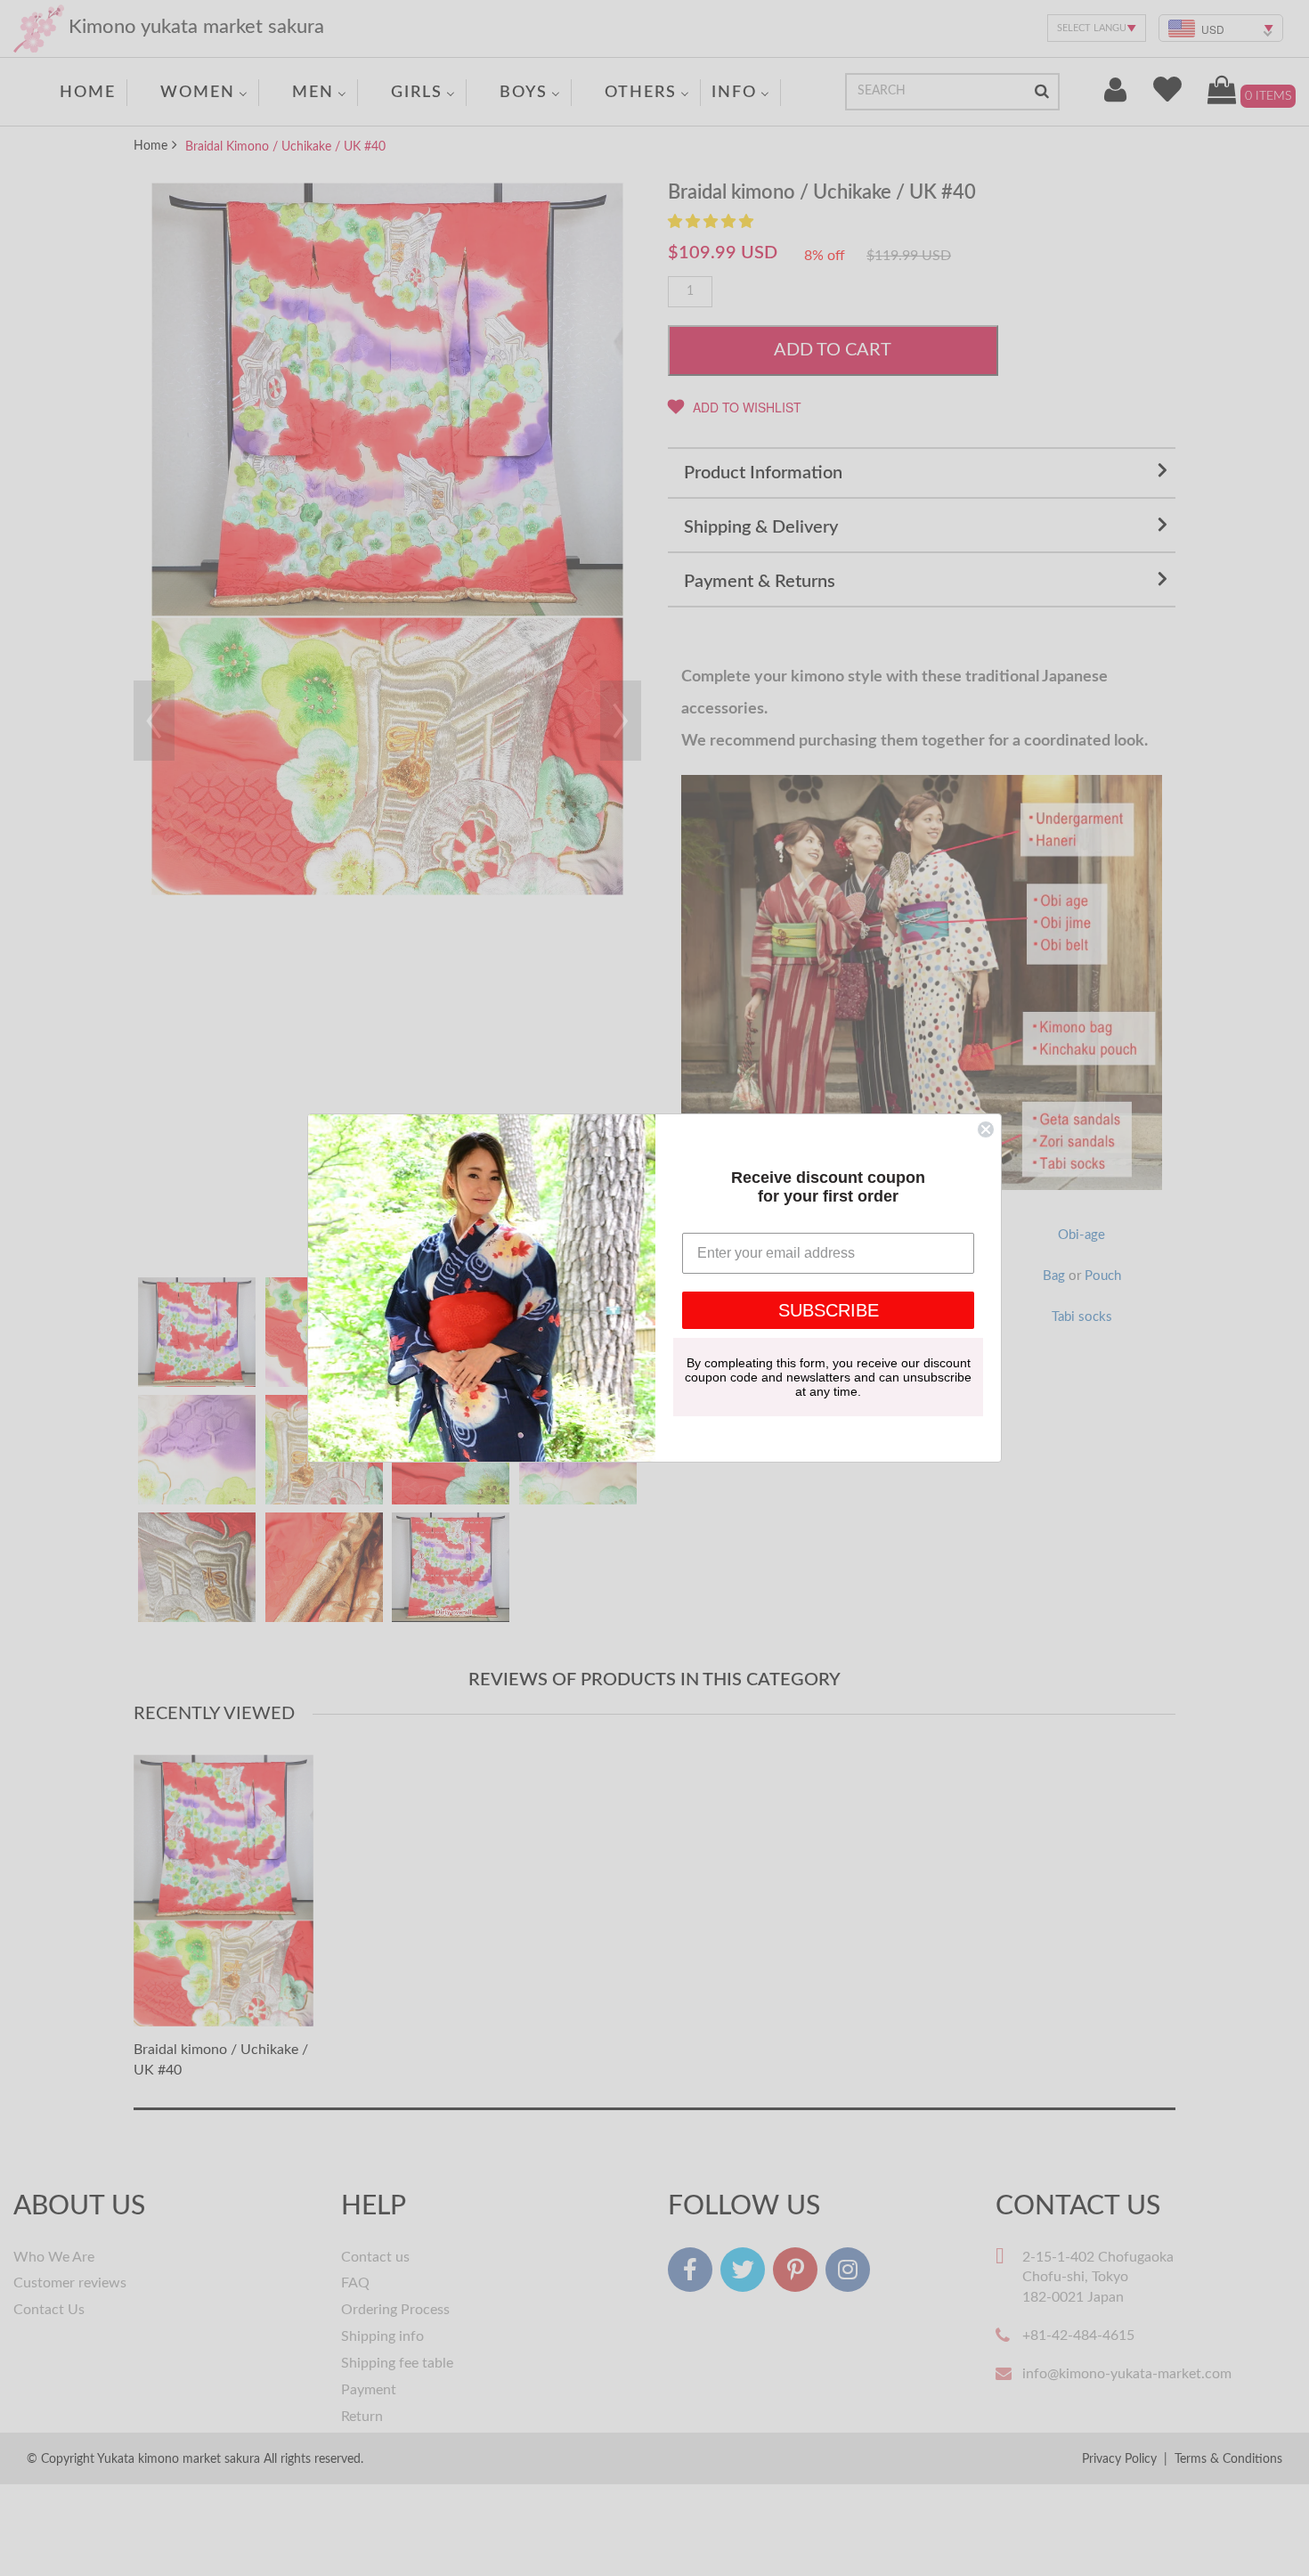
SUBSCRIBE (829, 1310)
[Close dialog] (986, 1129)
